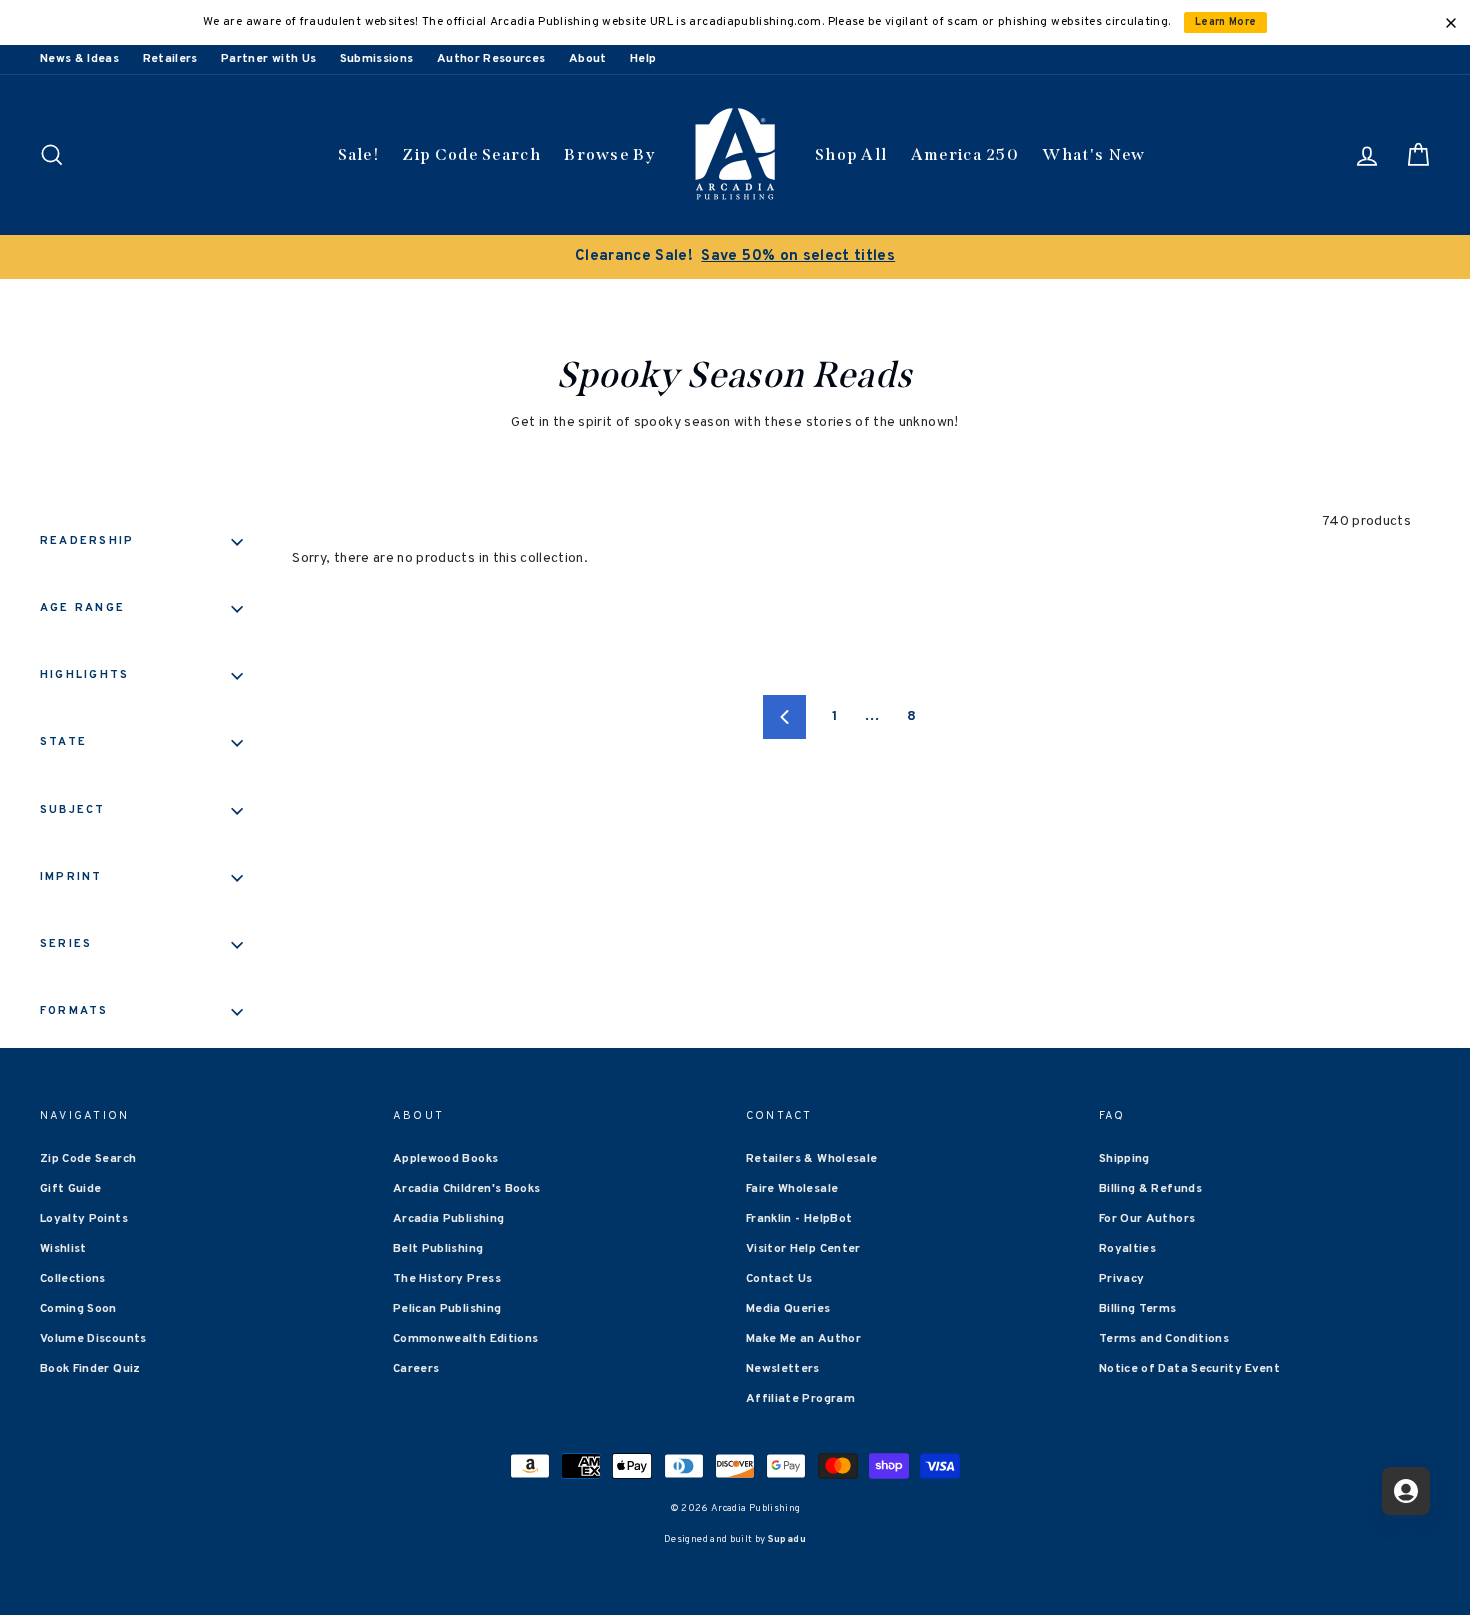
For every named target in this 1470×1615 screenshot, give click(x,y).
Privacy (1121, 1279)
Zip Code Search (471, 154)
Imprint (71, 877)
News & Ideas (79, 59)
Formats (74, 1011)
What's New (1093, 154)
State (63, 742)
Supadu (787, 1539)
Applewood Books (445, 1159)
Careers (416, 1369)
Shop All (851, 154)
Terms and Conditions (1164, 1339)
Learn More (1226, 22)
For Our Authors (1147, 1219)
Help (643, 59)
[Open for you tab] (1406, 1491)
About (588, 59)
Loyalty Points (84, 1219)
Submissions (377, 59)
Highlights (84, 675)
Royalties (1127, 1249)
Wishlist (63, 1249)
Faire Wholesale (792, 1189)
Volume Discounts (93, 1339)
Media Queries (788, 1309)
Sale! (359, 154)
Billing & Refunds (1150, 1189)
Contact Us (779, 1279)
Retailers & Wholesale (811, 1159)
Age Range (82, 608)
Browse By (609, 154)
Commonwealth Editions (465, 1339)
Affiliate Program (800, 1399)
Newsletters (783, 1369)
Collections (73, 1279)
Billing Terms (1138, 1309)
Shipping (1124, 1159)
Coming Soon (78, 1309)
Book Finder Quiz (90, 1369)
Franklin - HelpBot (799, 1219)
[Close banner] (1451, 23)
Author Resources (491, 59)
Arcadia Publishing (448, 1219)
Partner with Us (268, 59)
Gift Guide (71, 1189)
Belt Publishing (438, 1249)
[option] (735, 257)
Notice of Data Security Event (1189, 1369)
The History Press (447, 1279)
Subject (73, 810)
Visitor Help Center (803, 1249)
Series (66, 944)
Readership (87, 541)
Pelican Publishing (447, 1309)
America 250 (965, 154)
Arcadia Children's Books (466, 1189)
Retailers (170, 59)
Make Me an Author (803, 1339)
